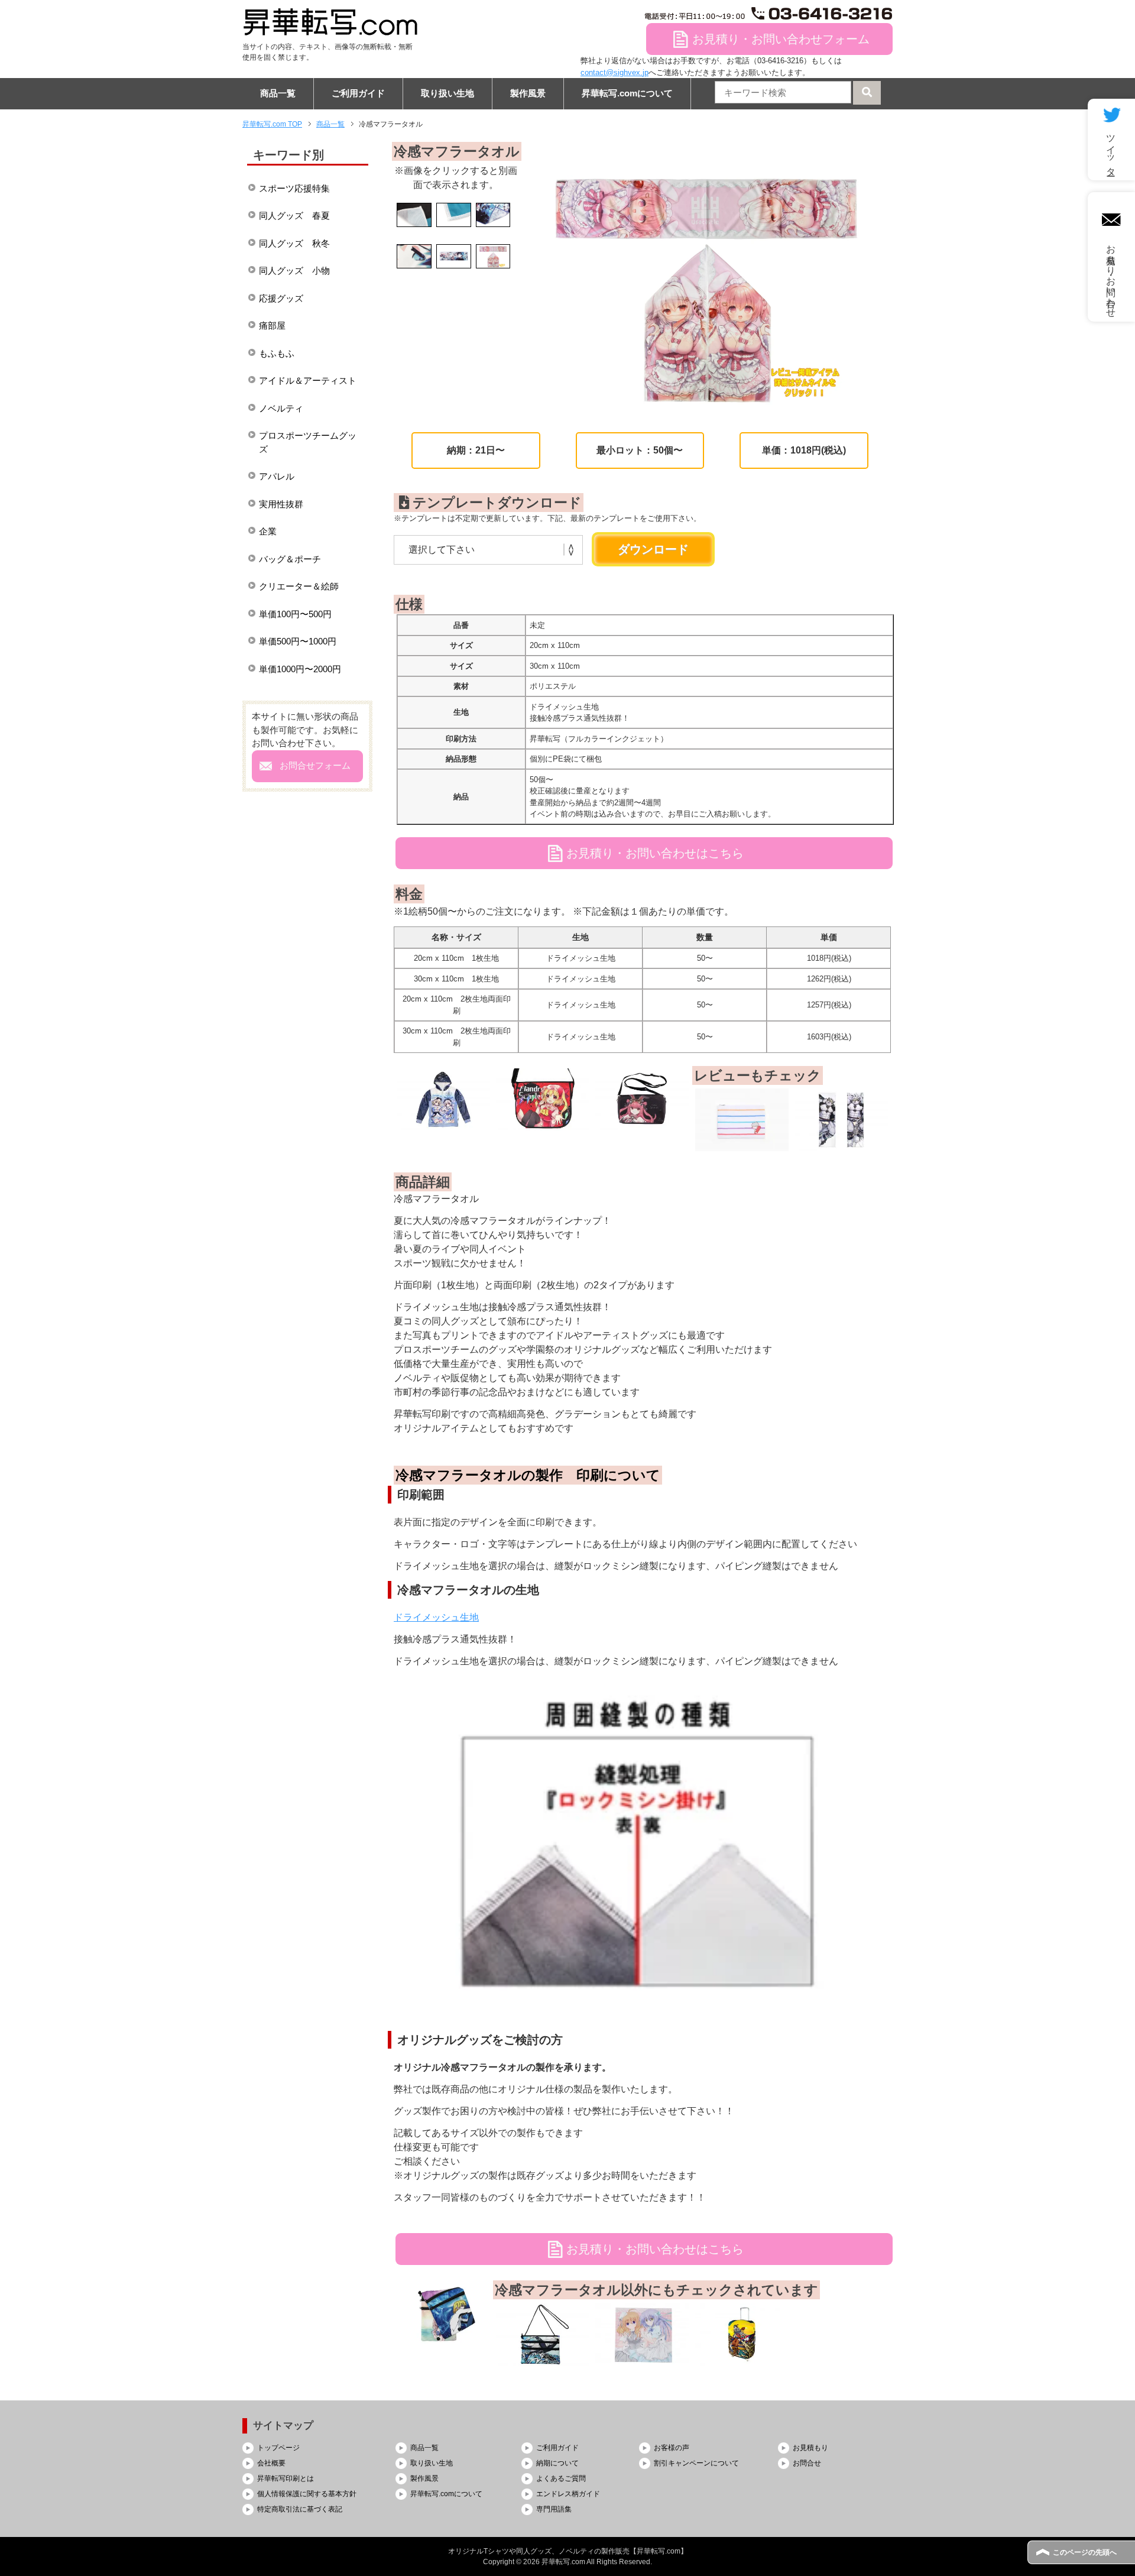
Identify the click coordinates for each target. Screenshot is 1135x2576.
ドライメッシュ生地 (436, 1617)
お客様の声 (672, 2448)
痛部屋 (272, 325)
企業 (268, 531)
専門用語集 (554, 2509)
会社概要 (271, 2463)
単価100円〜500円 (295, 614)
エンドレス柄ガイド (568, 2494)
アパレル (277, 476)
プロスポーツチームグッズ (308, 442)
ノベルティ (281, 408)
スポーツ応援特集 (294, 188)
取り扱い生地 (447, 93)
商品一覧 (278, 93)
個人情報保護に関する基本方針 (307, 2494)
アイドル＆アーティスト (308, 380)
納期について (557, 2463)
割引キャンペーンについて (696, 2463)
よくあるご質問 (561, 2478)
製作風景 (528, 93)
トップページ (278, 2448)
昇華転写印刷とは (286, 2478)
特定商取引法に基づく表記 (300, 2509)
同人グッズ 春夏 (294, 216)
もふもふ (277, 353)
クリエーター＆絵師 (299, 586)
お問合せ (807, 2463)
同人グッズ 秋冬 (294, 243)
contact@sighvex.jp (614, 72)
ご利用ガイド (358, 93)
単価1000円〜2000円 (300, 669)
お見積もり (810, 2448)
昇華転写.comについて (627, 93)
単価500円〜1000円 (298, 641)
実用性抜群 (281, 504)
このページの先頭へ (1085, 2552)
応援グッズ (281, 298)
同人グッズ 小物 (294, 270)
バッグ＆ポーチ (290, 559)
